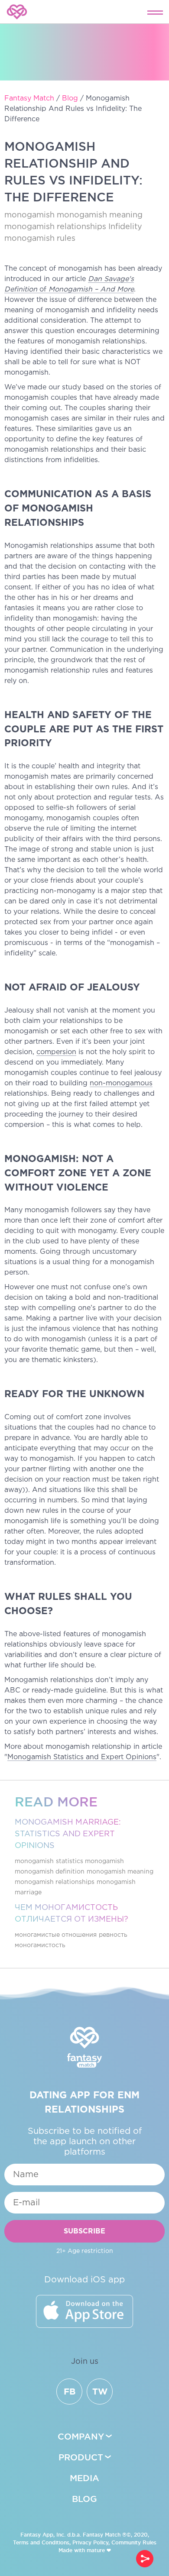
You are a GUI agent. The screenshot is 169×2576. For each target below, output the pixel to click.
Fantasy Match (102, 2535)
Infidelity (125, 227)
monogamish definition (50, 1872)
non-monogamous (121, 1083)
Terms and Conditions (41, 2542)
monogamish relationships (55, 227)
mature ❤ (99, 2550)
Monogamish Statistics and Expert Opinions (82, 1757)
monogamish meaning (100, 215)
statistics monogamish (90, 1861)
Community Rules (134, 2542)
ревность (113, 1935)
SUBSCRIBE (84, 2231)
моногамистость (40, 1945)
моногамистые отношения (56, 1935)
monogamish (29, 215)
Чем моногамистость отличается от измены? (71, 1914)
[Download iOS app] (84, 2311)
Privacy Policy (90, 2542)
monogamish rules (40, 239)
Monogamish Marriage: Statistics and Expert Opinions (68, 1834)
